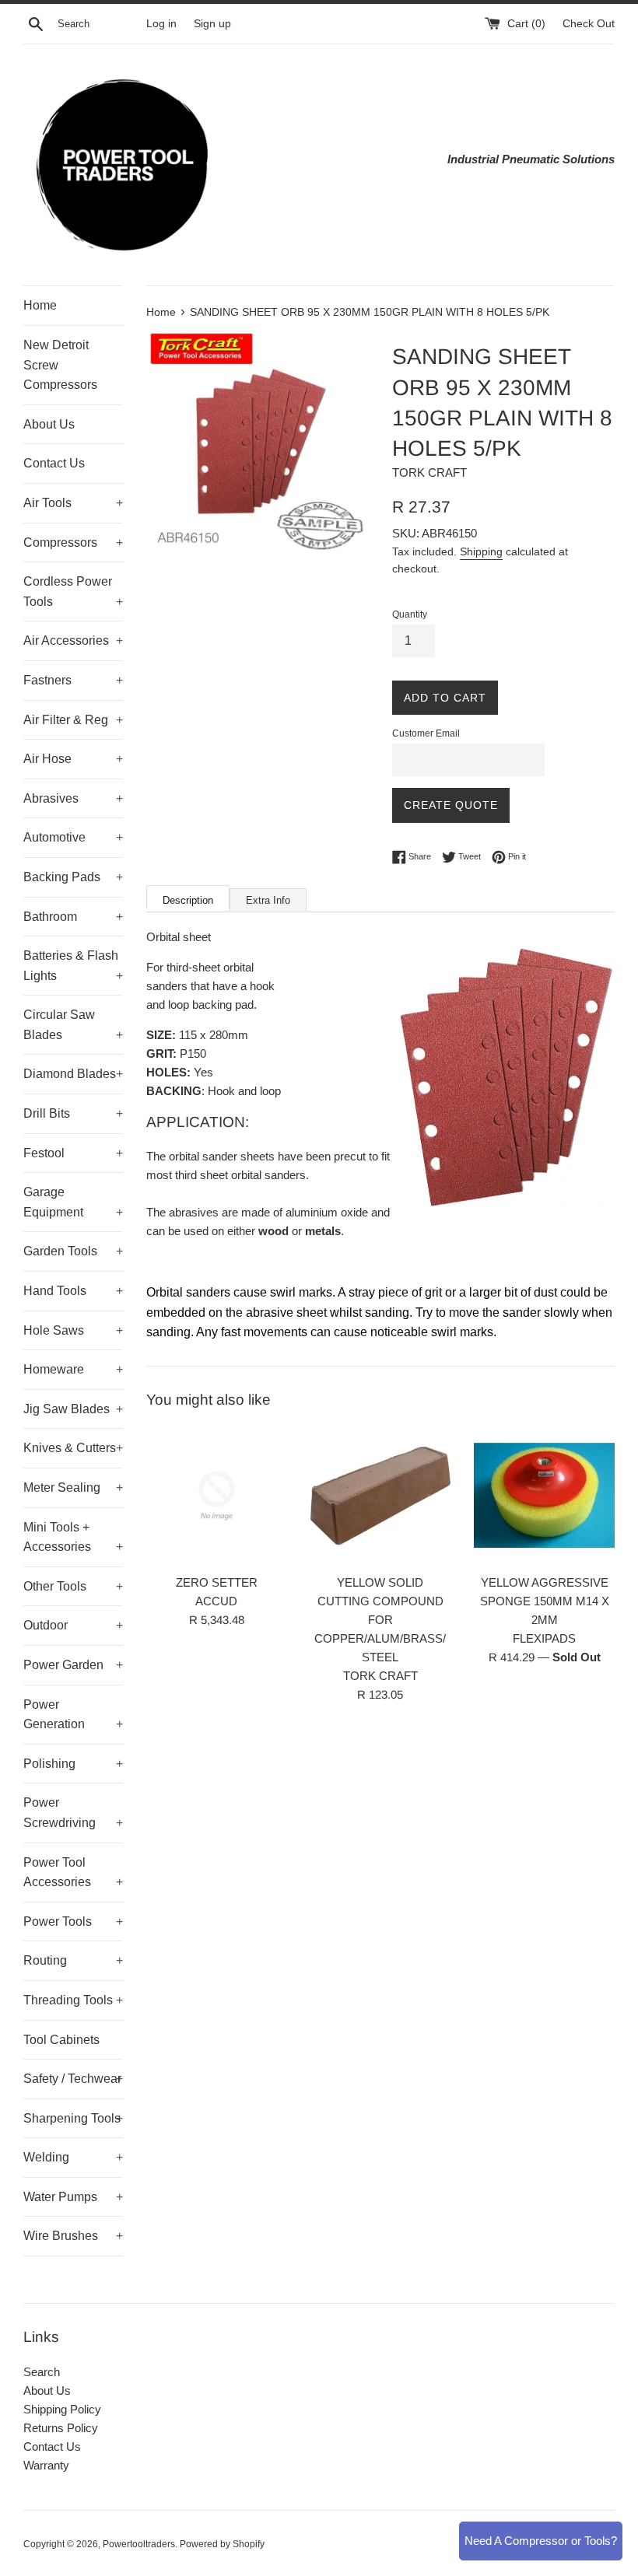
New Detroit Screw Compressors (60, 365)
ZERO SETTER (217, 1582)
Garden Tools (73, 1251)
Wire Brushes (73, 2236)
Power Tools (73, 1921)
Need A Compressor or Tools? (541, 2541)
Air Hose (73, 759)
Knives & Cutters (73, 1448)
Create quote (451, 805)
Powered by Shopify (222, 2544)
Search (42, 2372)
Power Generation (73, 1715)
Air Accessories (73, 640)
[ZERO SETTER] (217, 1496)
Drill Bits (73, 1113)
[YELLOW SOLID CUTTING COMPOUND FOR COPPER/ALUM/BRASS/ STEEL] (381, 1496)
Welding (73, 2157)
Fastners (73, 680)
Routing (73, 1960)
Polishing (73, 1764)
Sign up (212, 24)
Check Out (589, 24)
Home (40, 305)
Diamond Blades (73, 1074)
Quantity (410, 614)
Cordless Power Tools (73, 591)
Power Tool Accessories (73, 1872)
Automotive (73, 837)
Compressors (73, 542)
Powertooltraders (139, 2544)
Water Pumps (73, 2197)
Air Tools (73, 503)
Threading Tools (73, 2000)
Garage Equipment (73, 1202)
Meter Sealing (73, 1487)
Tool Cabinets (61, 2040)
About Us (49, 424)
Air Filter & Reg (73, 720)
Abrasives (73, 798)
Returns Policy (61, 2428)
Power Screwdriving (73, 1813)
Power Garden (73, 1665)
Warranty (46, 2465)
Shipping (481, 551)
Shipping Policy (62, 2409)
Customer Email (426, 733)
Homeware (73, 1369)
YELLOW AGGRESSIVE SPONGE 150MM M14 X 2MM (545, 1601)
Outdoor (73, 1625)
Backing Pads (73, 877)
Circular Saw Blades (73, 1025)
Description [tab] (188, 900)
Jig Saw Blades (73, 1409)
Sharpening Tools (73, 2118)
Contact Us (54, 463)
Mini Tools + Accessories (73, 1537)
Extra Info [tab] (268, 900)
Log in (161, 24)
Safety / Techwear (73, 2079)
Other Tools (73, 1586)
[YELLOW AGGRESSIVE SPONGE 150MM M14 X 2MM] (544, 1496)
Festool (73, 1153)
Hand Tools (73, 1291)
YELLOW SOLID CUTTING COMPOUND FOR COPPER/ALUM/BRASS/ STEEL (380, 1620)
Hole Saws (73, 1330)
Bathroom (73, 917)
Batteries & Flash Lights (73, 966)
